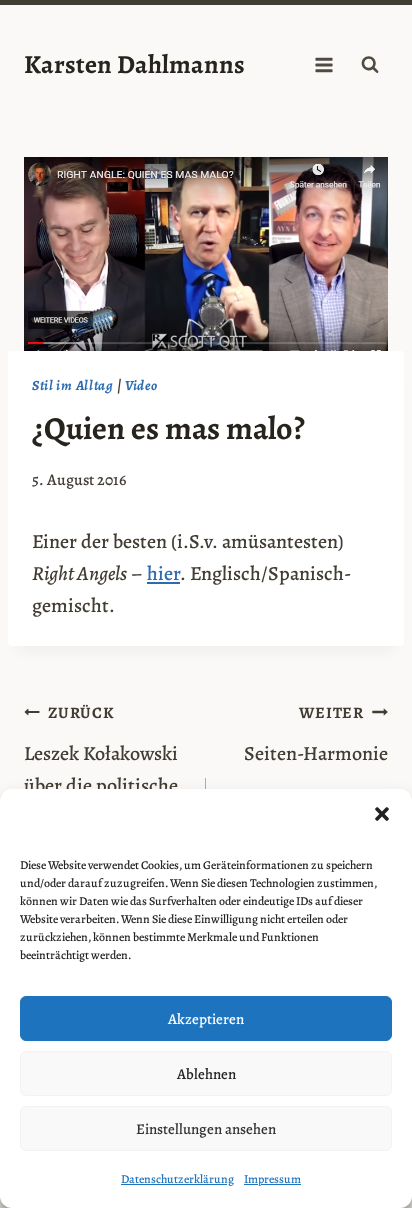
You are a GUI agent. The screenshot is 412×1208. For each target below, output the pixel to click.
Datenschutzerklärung (177, 1179)
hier (163, 573)
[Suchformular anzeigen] (370, 65)
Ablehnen (206, 1074)
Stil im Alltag (73, 385)
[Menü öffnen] (323, 64)
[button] (382, 814)
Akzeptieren (206, 1019)
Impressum (272, 1179)
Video (141, 385)
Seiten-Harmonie (316, 734)
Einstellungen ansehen (206, 1129)
